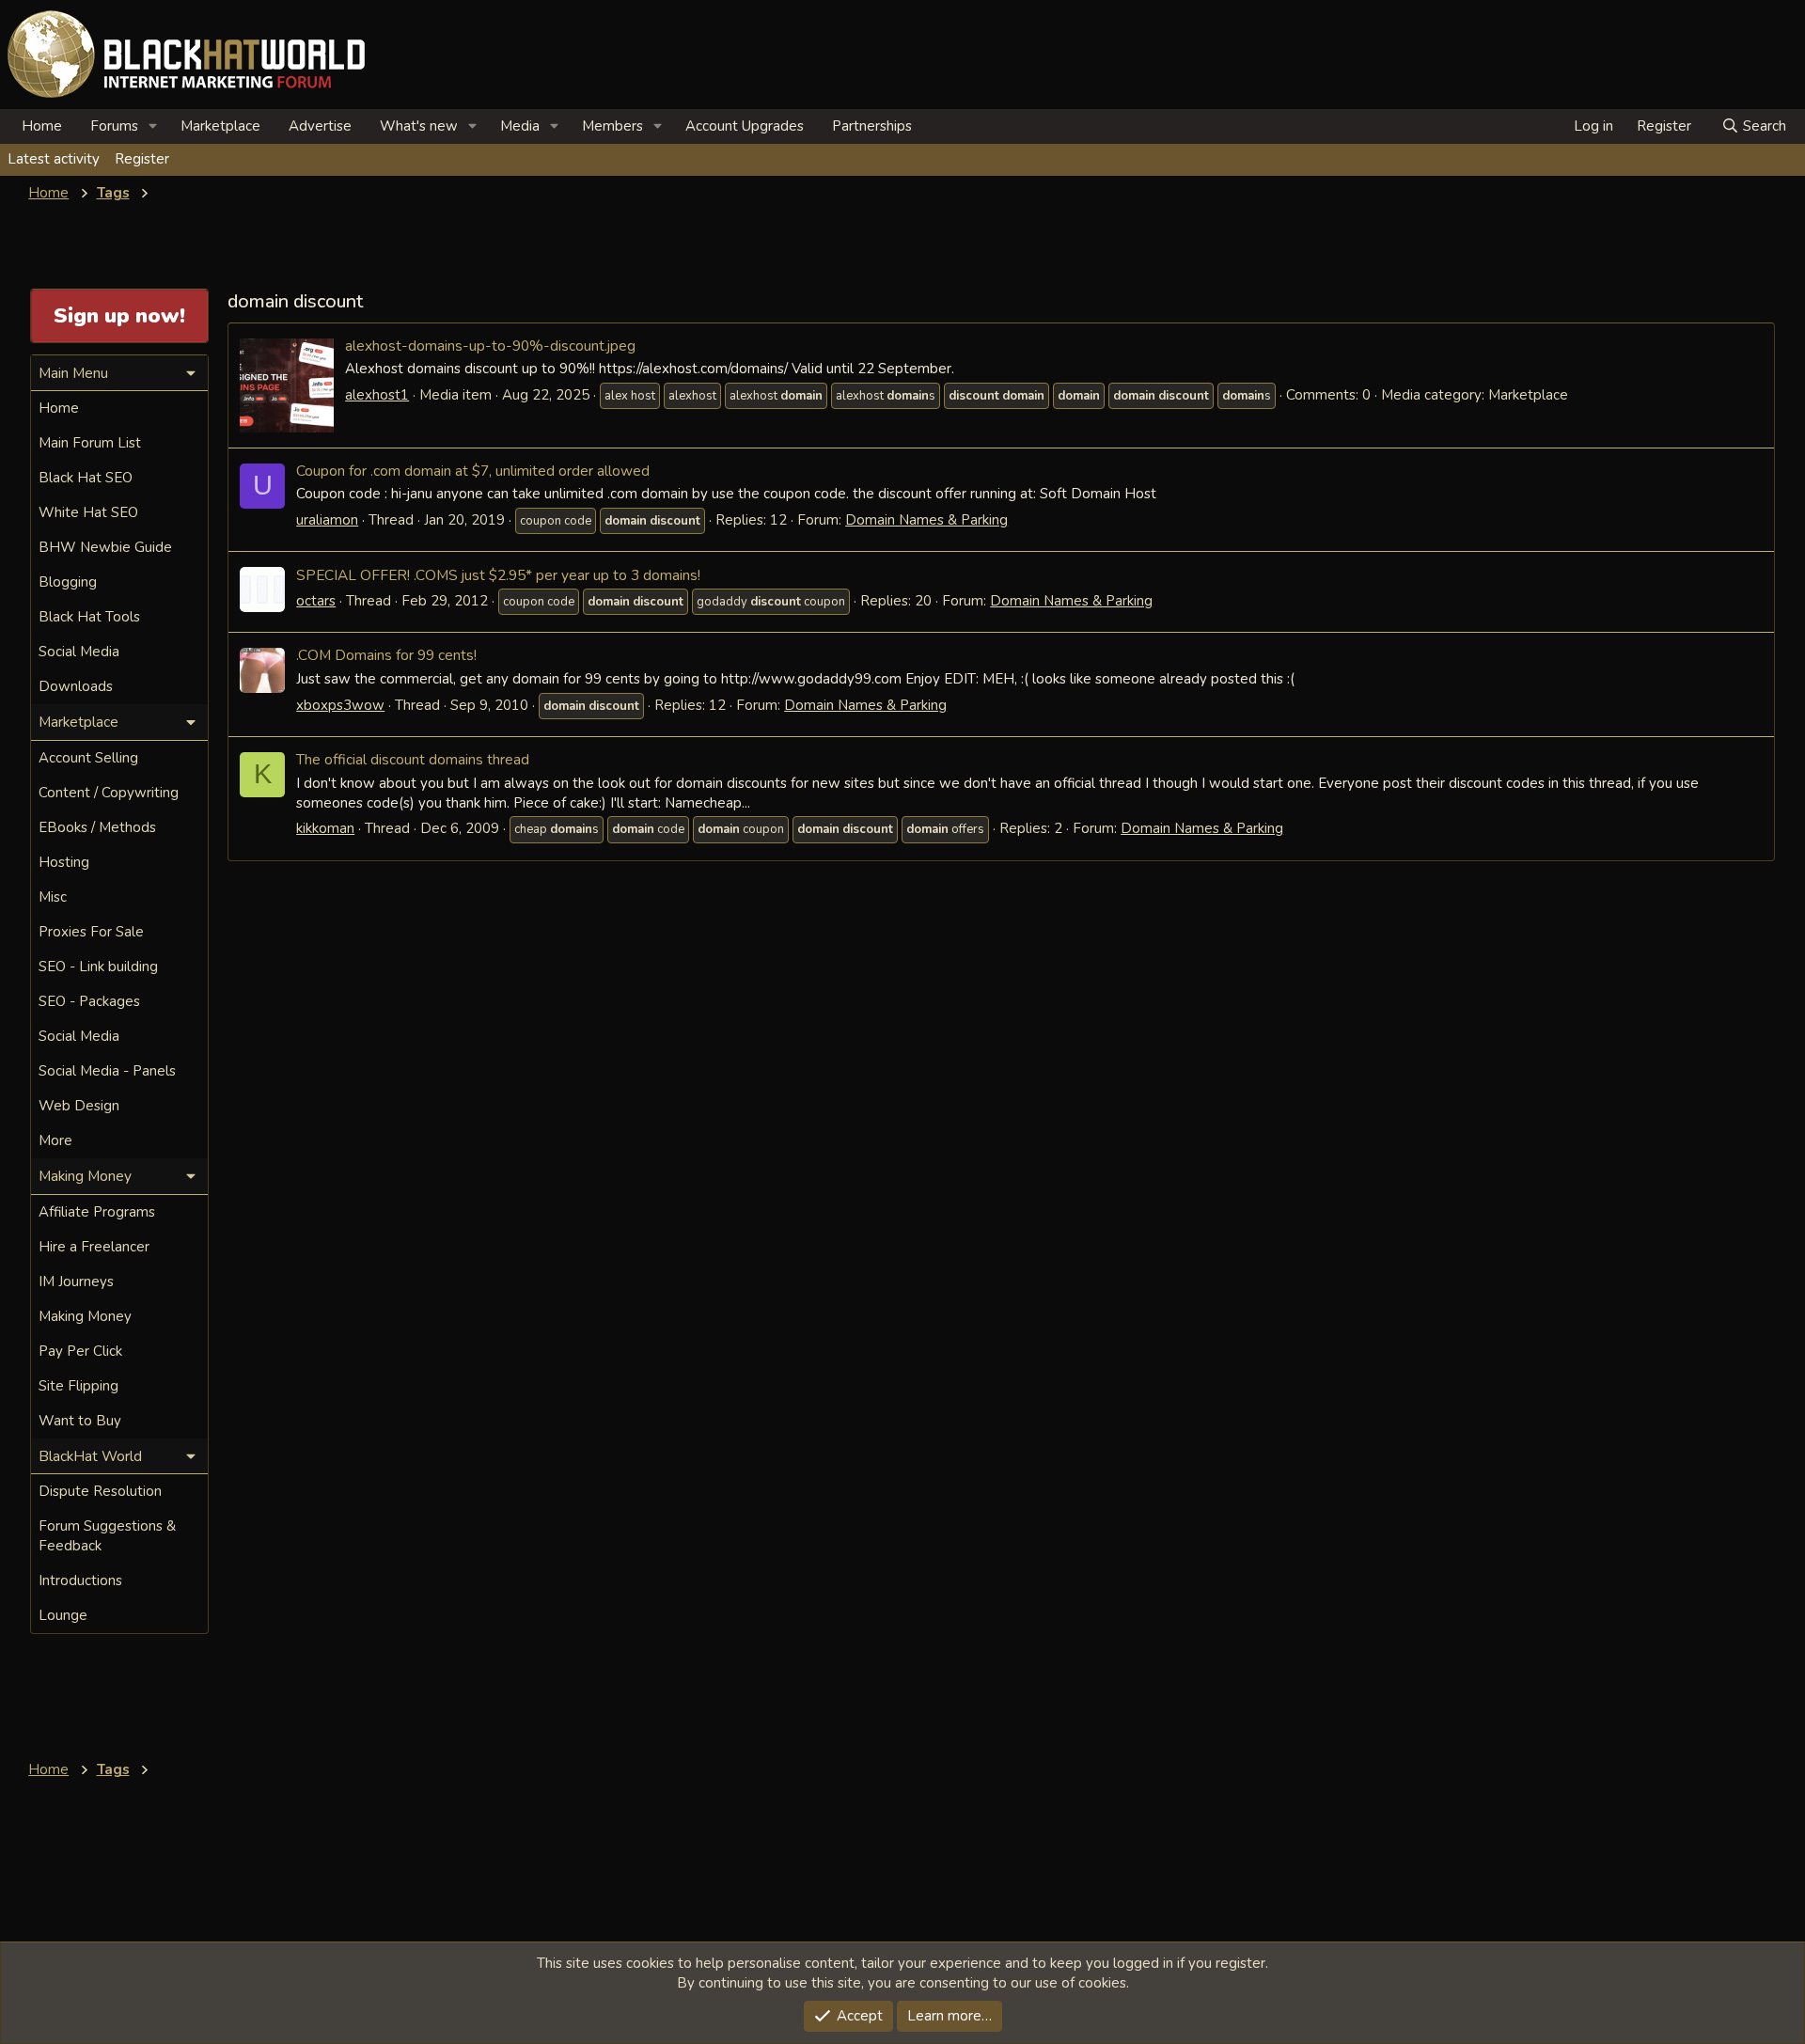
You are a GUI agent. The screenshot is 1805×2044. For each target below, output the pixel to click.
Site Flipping (78, 1386)
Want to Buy (80, 1421)
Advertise (320, 126)
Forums (114, 126)
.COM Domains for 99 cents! (386, 655)
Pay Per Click (80, 1351)
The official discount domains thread (413, 759)
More (55, 1140)
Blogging (68, 582)
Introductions (80, 1580)
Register (142, 159)
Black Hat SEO (86, 478)
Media (520, 126)
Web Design (79, 1106)
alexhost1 (377, 395)
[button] (153, 126)
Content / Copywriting (109, 793)
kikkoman (325, 828)
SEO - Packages (89, 1001)
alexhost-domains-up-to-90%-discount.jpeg (490, 346)
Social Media (79, 652)
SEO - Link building (98, 967)
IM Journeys (76, 1281)
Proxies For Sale (91, 932)
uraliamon (327, 520)
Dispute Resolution (100, 1491)
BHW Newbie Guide (105, 547)
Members (612, 126)
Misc (53, 897)
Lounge (63, 1615)
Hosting (64, 862)
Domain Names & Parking (926, 520)
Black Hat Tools (89, 617)
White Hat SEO (88, 512)
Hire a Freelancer (94, 1247)
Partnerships (872, 126)
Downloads (76, 686)
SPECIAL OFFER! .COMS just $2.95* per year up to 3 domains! (498, 575)
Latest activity (54, 159)
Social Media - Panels (107, 1071)
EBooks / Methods (97, 827)
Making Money (85, 1316)
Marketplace (220, 126)
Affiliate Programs (97, 1212)
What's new (419, 126)
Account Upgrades (745, 126)
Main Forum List (90, 443)
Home (42, 126)
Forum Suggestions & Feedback (107, 1536)
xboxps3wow (340, 705)
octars (316, 601)
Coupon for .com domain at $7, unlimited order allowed (473, 471)
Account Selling (88, 758)
